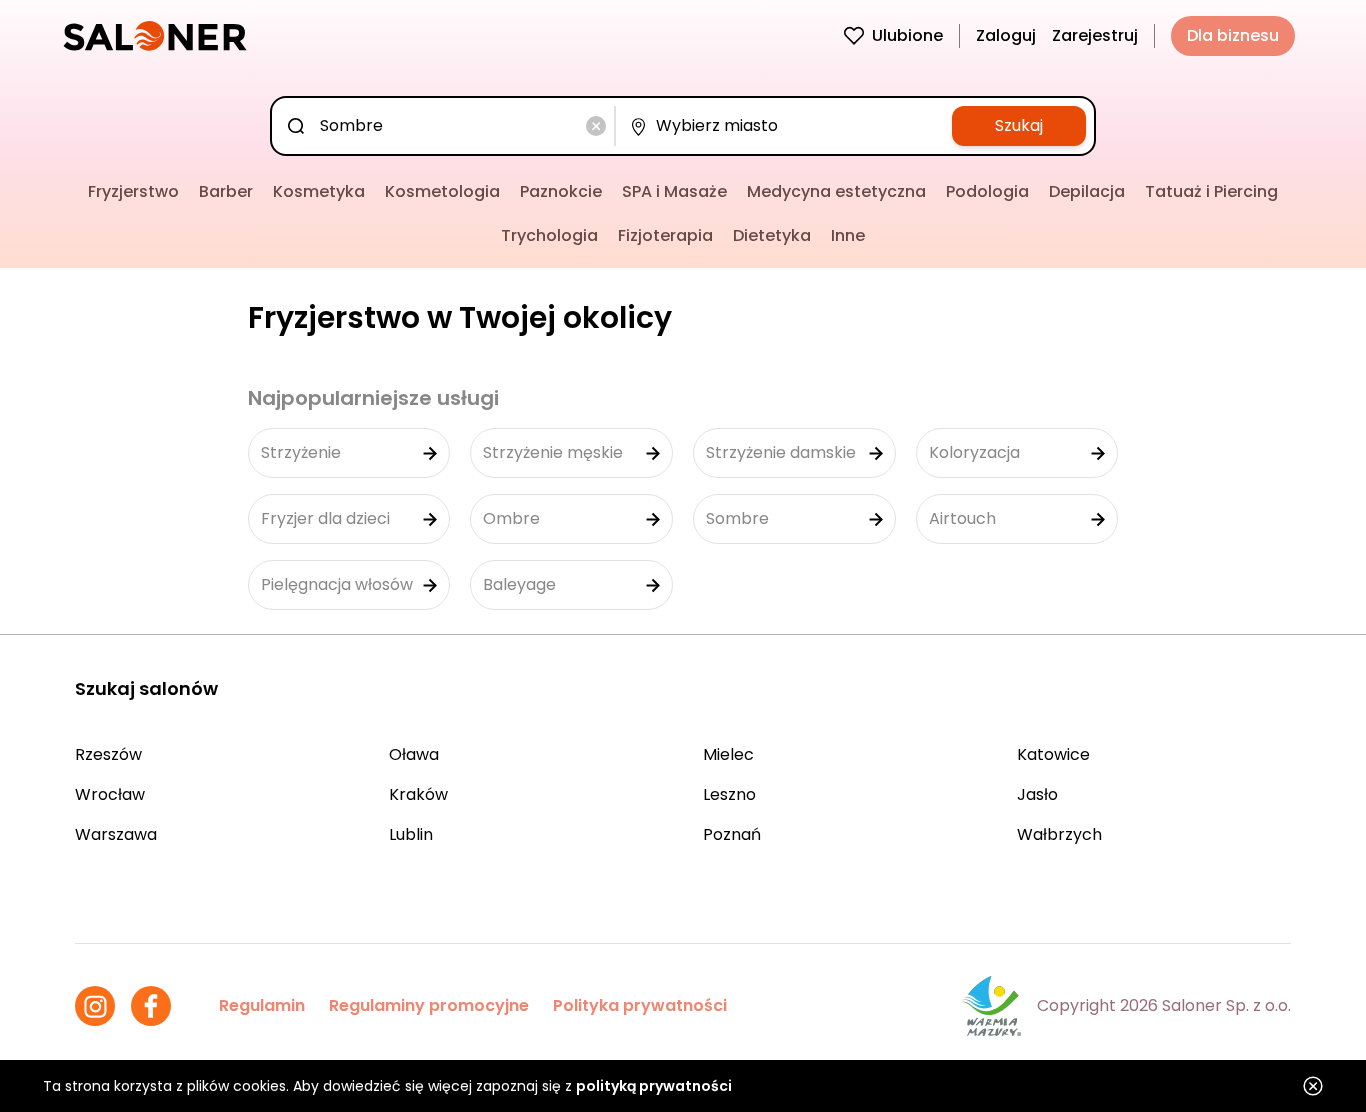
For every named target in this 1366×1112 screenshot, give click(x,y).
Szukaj (1019, 125)
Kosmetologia (442, 191)
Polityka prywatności (640, 1005)
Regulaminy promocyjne (429, 1005)
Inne (848, 235)
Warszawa (116, 834)
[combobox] (447, 126)
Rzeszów (108, 754)
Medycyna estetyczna (836, 191)
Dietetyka (772, 235)
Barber (226, 191)
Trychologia (549, 235)
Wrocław (110, 794)
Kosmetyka (319, 191)
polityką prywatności (654, 1086)
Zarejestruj (1095, 35)
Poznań (732, 834)
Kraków (418, 794)
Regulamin (262, 1005)
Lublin (411, 834)
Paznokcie (561, 191)
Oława (414, 754)
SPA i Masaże (674, 191)
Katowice (1053, 754)
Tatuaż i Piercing (1211, 191)
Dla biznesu (1233, 35)
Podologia (987, 191)
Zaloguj (1006, 35)
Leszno (729, 794)
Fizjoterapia (665, 235)
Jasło (1037, 794)
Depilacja (1087, 191)
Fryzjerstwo (133, 191)
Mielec (728, 754)
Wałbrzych (1059, 834)
